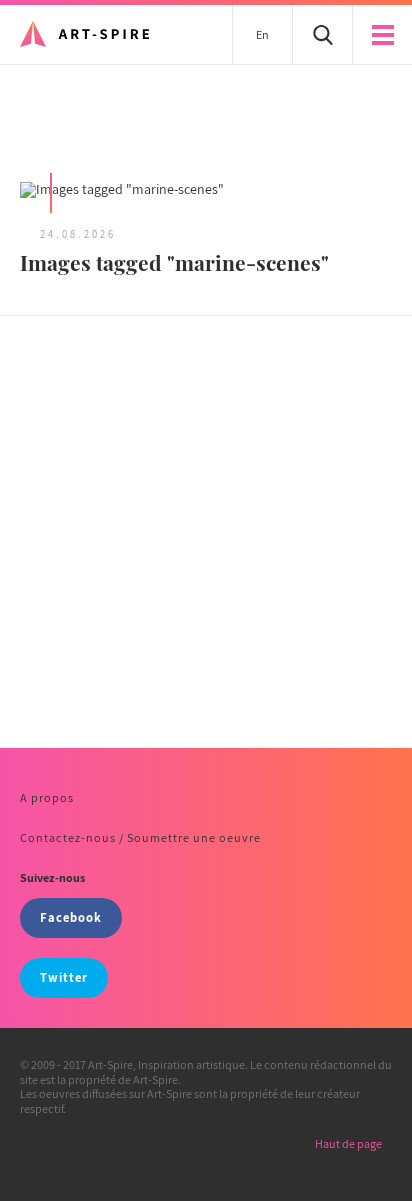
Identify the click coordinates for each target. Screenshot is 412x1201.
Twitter (64, 977)
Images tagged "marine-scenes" (174, 262)
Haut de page (348, 1143)
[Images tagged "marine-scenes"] (206, 191)
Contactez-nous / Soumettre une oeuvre (140, 837)
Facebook (71, 917)
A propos (47, 797)
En (262, 34)
